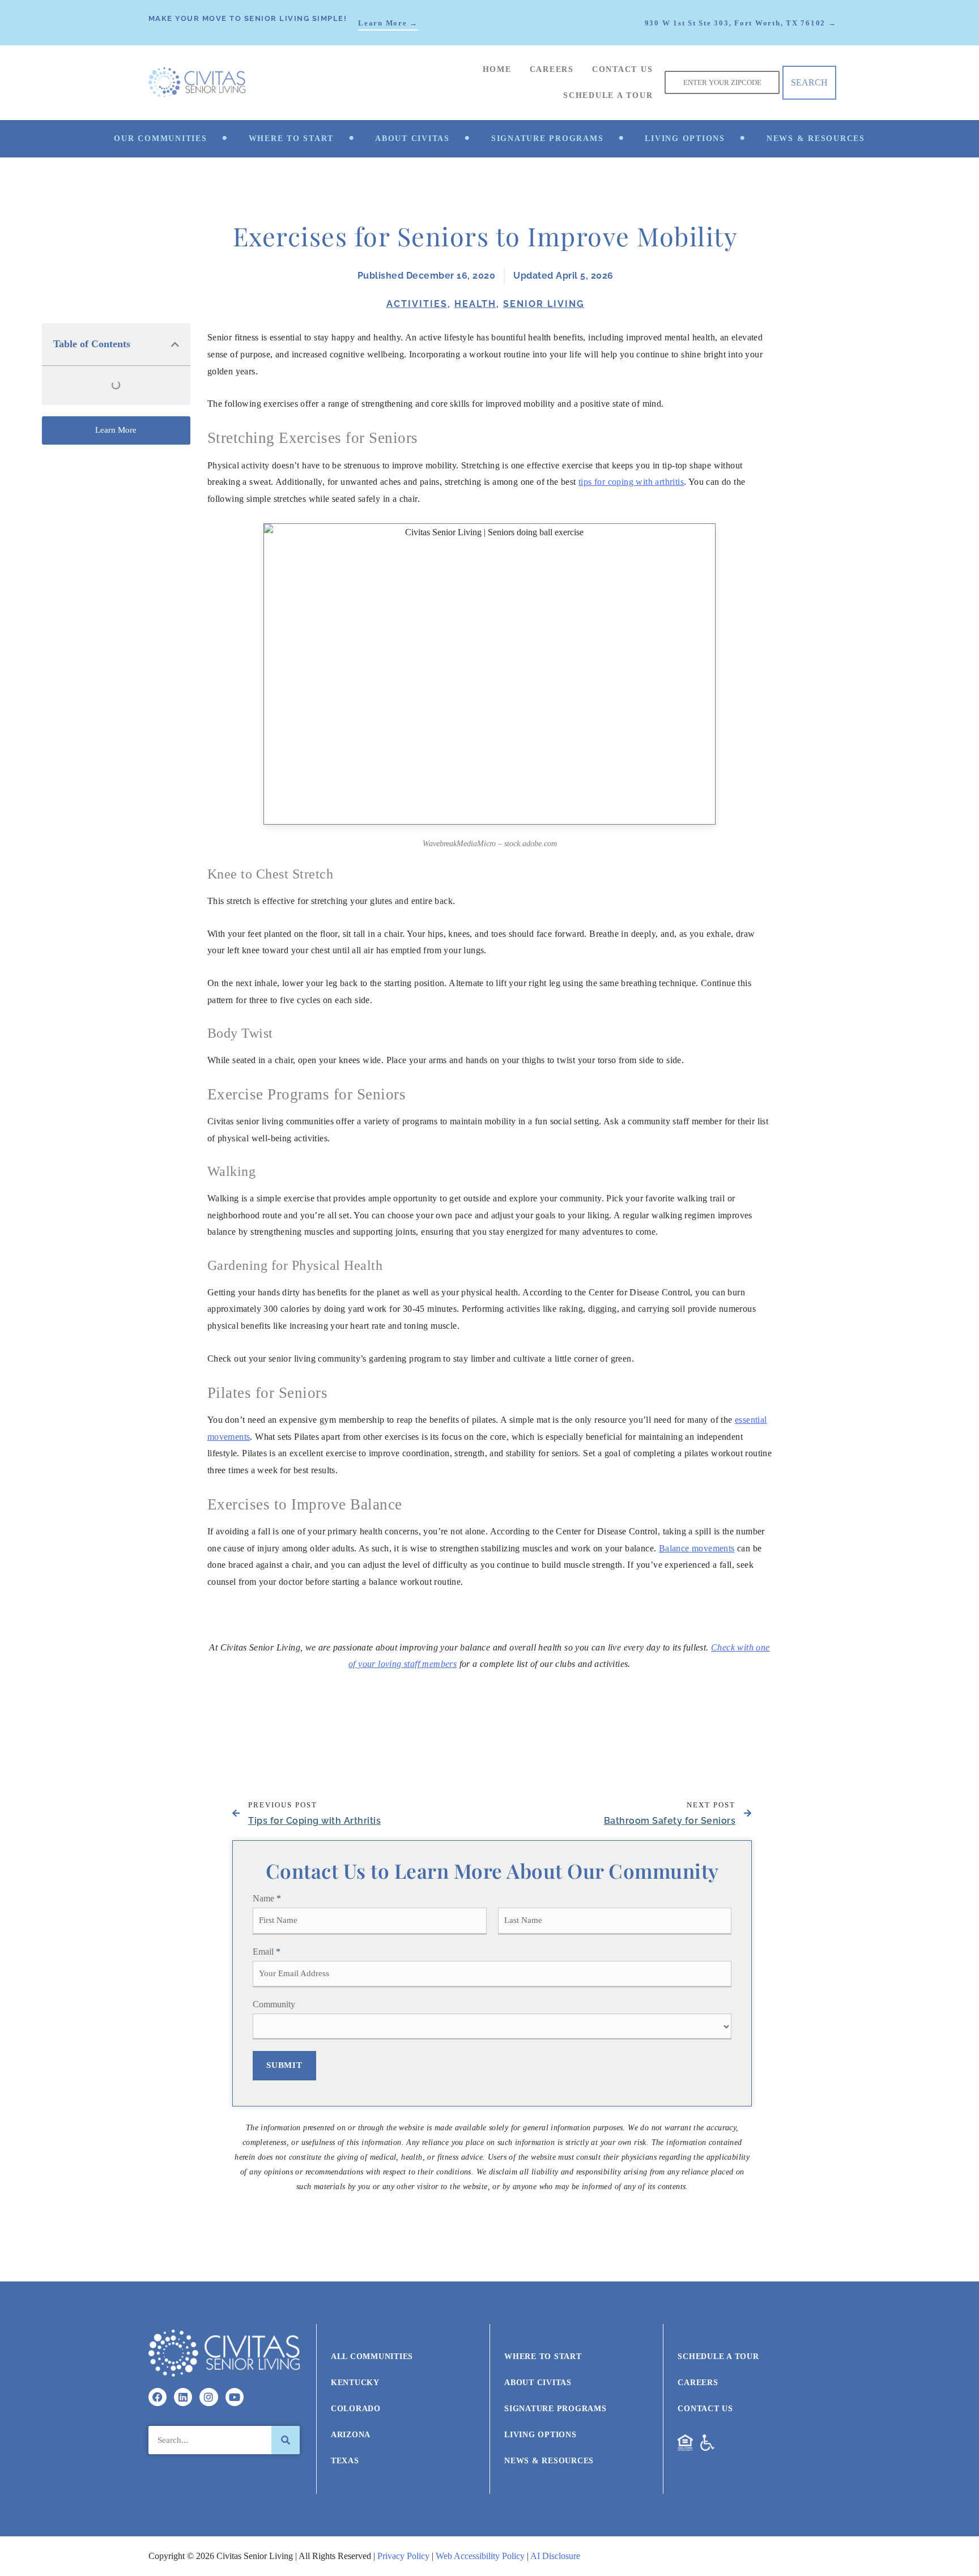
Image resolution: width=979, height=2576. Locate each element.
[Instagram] (208, 2397)
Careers (552, 69)
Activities (417, 304)
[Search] (286, 2440)
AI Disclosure (555, 2556)
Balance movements (697, 1548)
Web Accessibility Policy (480, 2556)
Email (267, 1952)
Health (475, 304)
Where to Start (291, 138)
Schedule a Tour (608, 95)
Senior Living (544, 304)
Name (267, 1898)
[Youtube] (235, 2397)
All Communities (372, 2357)
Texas (345, 2461)
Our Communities (160, 138)
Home (497, 69)
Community (274, 2004)
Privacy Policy (403, 2556)
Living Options (685, 138)
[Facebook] (158, 2397)
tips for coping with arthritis (631, 482)
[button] (175, 344)
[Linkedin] (183, 2397)
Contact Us (623, 69)
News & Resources (816, 138)
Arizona (351, 2435)
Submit (284, 2065)
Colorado (356, 2409)
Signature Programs (548, 138)
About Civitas (412, 138)
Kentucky (355, 2383)
